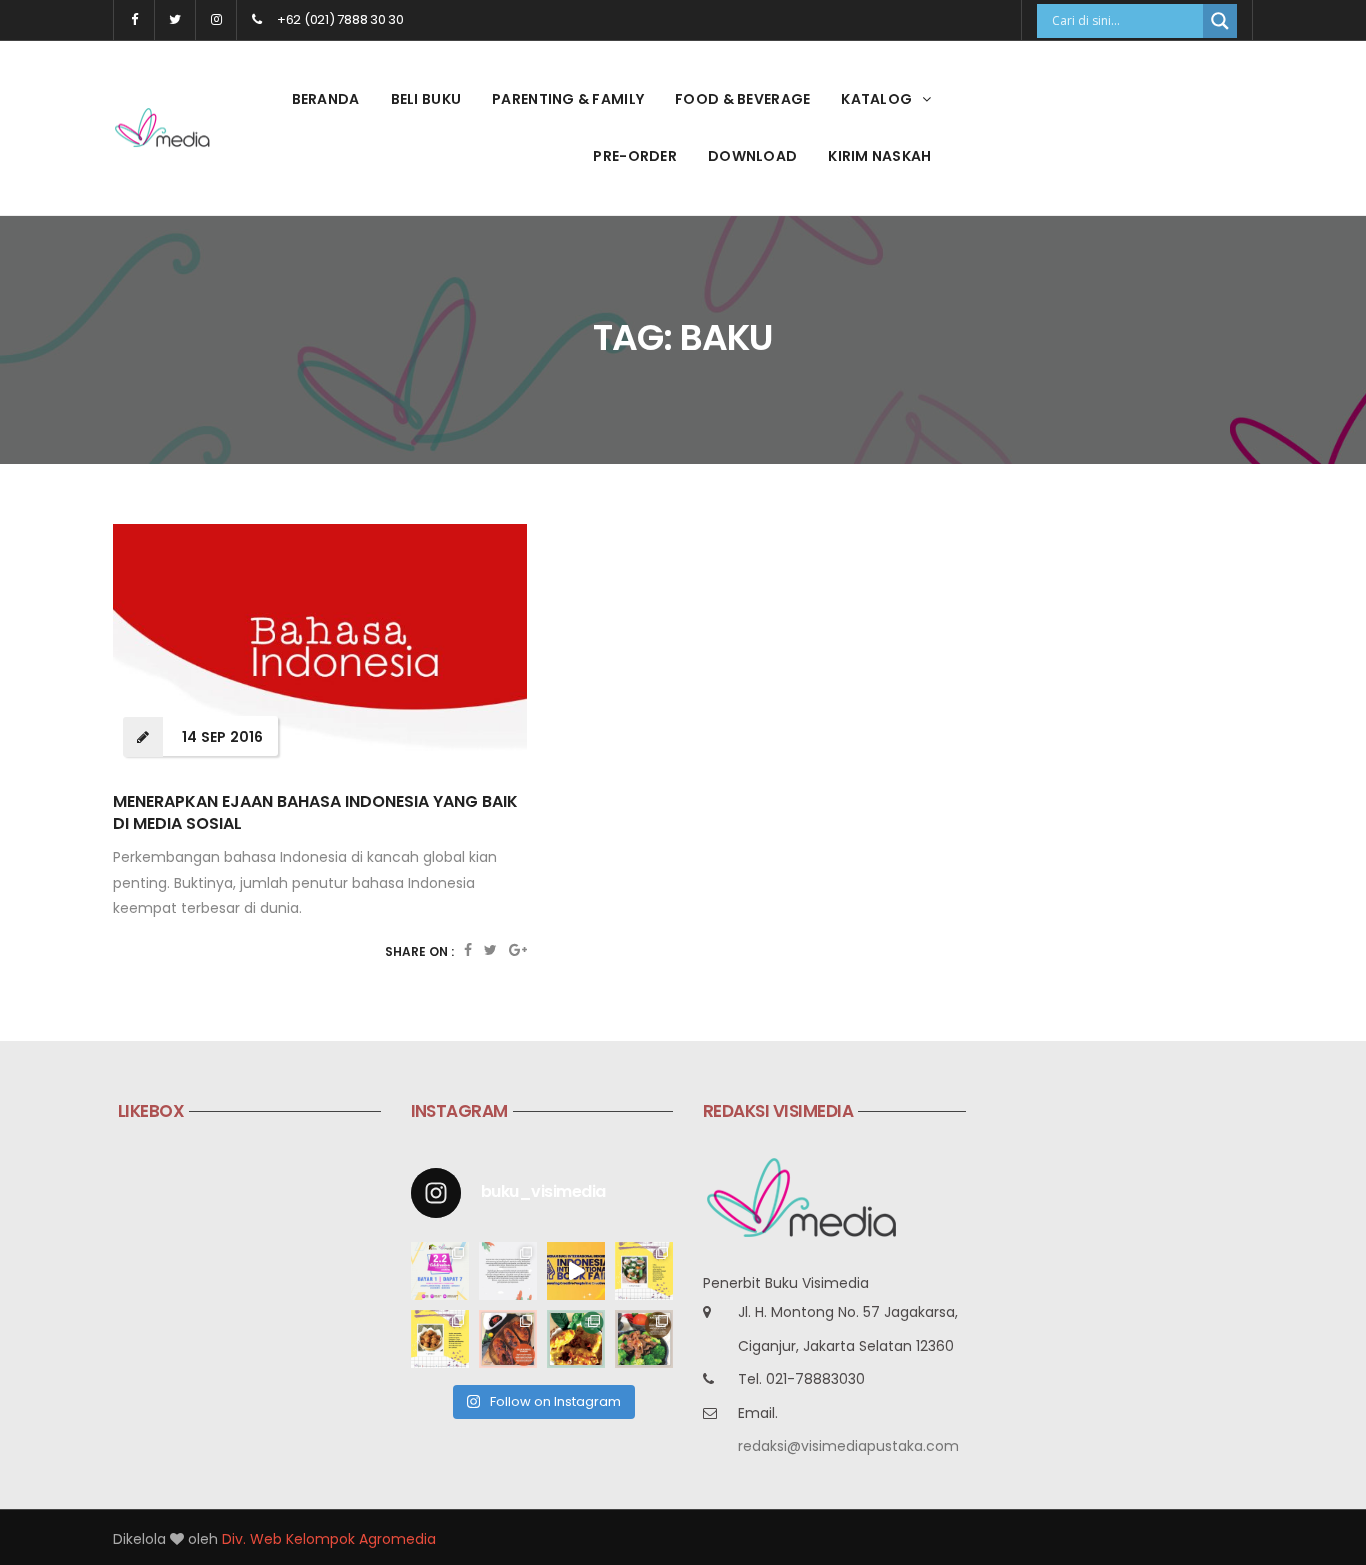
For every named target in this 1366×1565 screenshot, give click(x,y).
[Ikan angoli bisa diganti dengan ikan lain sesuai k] (508, 1339)
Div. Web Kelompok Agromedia (329, 1539)
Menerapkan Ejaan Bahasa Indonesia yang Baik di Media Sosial (315, 812)
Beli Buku (426, 99)
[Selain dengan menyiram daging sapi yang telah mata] (644, 1339)
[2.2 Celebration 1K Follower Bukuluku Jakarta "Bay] (440, 1271)
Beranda (326, 99)
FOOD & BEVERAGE (742, 99)
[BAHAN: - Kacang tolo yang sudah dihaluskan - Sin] (440, 1339)
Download (752, 156)
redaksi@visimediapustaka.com (848, 1446)
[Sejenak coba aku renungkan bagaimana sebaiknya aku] (508, 1271)
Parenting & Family (568, 99)
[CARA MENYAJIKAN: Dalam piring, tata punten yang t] (644, 1271)
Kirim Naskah (879, 156)
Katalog (876, 99)
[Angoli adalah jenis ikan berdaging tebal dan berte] (576, 1339)
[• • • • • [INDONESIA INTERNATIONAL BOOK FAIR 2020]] (576, 1271)
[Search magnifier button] (1220, 21)
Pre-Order (635, 156)
